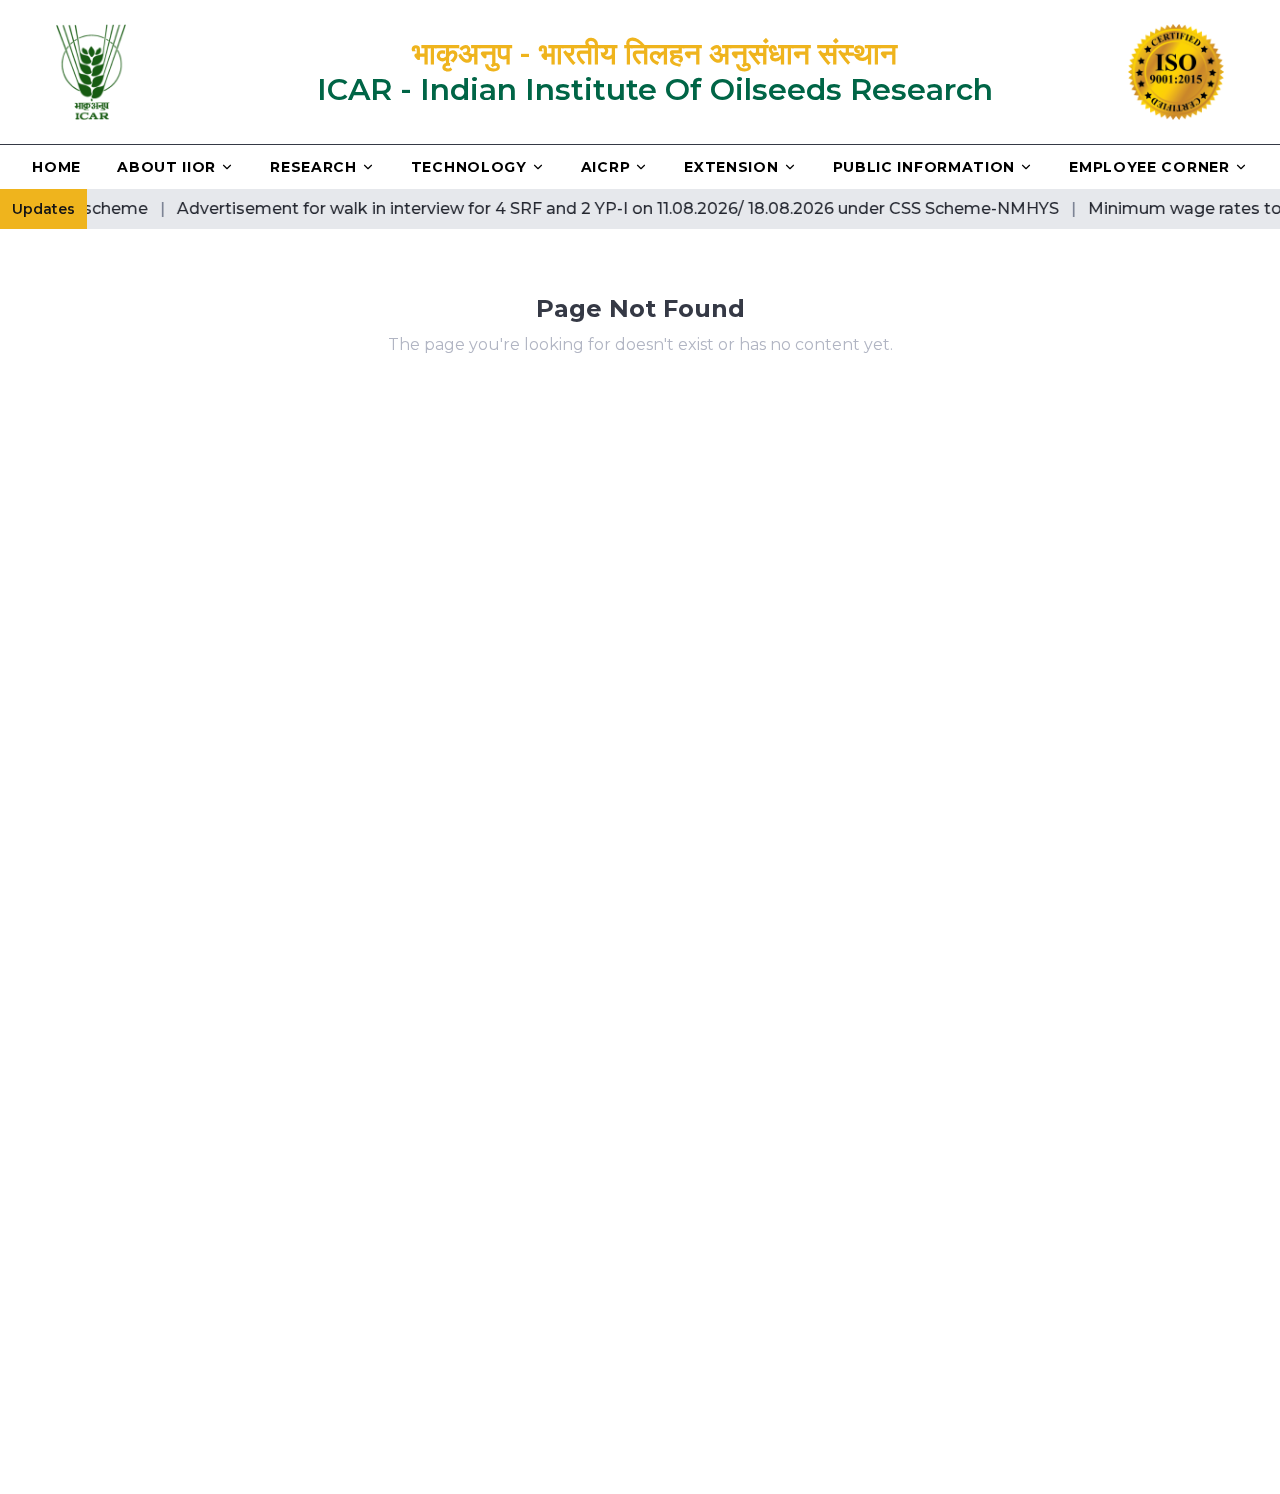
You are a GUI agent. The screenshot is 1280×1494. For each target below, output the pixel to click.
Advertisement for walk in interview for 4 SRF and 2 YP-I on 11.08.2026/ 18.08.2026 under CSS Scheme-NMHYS (601, 208)
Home (56, 167)
